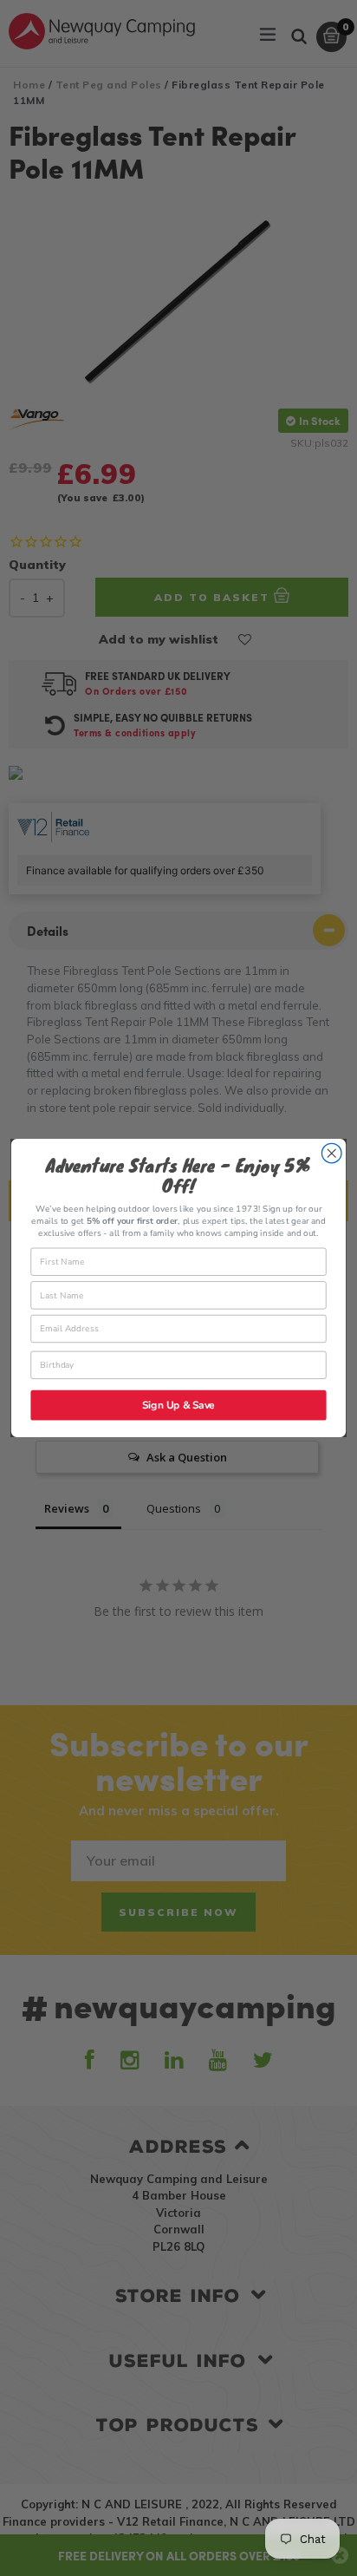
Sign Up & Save (178, 1405)
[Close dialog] (331, 1153)
